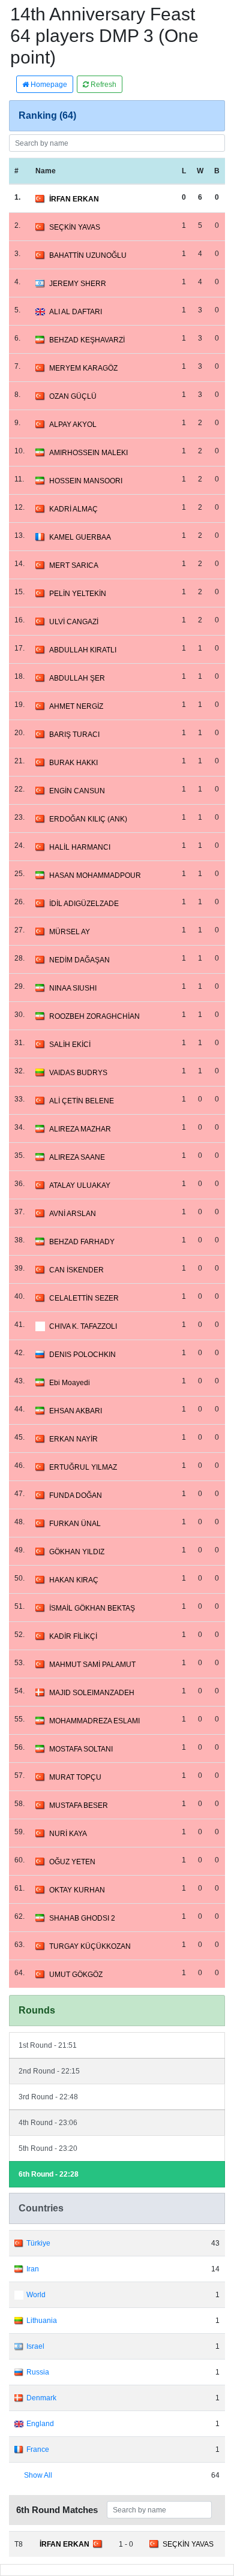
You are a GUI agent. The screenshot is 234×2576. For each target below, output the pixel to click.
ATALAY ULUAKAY (80, 1185)
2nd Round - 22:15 (49, 2071)
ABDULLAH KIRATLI (83, 650)
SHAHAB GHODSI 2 (82, 1918)
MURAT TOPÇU (75, 1777)
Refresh (103, 85)
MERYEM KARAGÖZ (83, 368)
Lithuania (42, 2321)
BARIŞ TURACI (74, 735)
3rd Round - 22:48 (48, 2097)
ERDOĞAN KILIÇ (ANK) (88, 819)
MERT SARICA (74, 565)
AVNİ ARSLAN (73, 1214)
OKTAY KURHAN (77, 1890)
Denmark (41, 2398)
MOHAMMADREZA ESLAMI (94, 1721)
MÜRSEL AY (70, 932)
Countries (41, 2208)
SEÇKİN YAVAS (75, 227)
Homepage (48, 85)
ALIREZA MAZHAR (80, 1129)
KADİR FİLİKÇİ (73, 1636)
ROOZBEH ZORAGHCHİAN (94, 1016)
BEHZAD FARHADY (82, 1242)
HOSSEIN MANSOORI (86, 481)
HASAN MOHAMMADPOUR (95, 875)
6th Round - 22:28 (49, 2174)
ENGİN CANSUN (77, 791)
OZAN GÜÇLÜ (73, 396)
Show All (38, 2475)
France (38, 2449)
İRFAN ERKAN (74, 199)
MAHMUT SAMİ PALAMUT (92, 1665)
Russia (38, 2372)
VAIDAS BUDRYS (78, 1073)
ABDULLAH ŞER (77, 678)
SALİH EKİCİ (70, 1045)
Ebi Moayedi (70, 1383)
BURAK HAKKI (73, 763)
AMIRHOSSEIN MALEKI (88, 453)
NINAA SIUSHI (73, 988)
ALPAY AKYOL (73, 425)
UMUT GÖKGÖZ (76, 1975)
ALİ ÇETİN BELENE (82, 1101)
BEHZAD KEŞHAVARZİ (87, 340)
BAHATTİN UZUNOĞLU (88, 255)
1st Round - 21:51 (48, 2045)
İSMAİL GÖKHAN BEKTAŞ (92, 1608)
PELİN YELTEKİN (78, 594)
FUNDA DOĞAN (76, 1495)
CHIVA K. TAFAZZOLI (83, 1326)
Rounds (37, 2010)
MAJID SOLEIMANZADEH (92, 1693)
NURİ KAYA (68, 1834)
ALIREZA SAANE (77, 1157)
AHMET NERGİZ (76, 706)
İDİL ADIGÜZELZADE (84, 904)
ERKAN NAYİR (73, 1439)
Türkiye (38, 2243)
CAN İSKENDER (76, 1270)
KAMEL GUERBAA (80, 537)
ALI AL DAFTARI (76, 312)
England (40, 2424)
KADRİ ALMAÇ (73, 509)
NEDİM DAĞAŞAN (79, 960)
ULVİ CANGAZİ (74, 622)
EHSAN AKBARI (76, 1411)
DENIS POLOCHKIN (82, 1355)
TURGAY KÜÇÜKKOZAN (90, 1946)
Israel (35, 2346)
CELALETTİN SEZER (84, 1298)
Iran (33, 2269)
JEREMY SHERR (78, 284)
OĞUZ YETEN (72, 1862)
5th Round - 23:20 (48, 2148)
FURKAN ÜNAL (75, 1524)
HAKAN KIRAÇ (74, 1580)
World (36, 2295)
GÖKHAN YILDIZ (77, 1552)
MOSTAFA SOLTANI (81, 1749)
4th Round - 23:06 (48, 2123)
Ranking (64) (47, 115)
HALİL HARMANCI (80, 847)
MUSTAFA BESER (79, 1805)
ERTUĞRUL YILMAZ (83, 1467)
